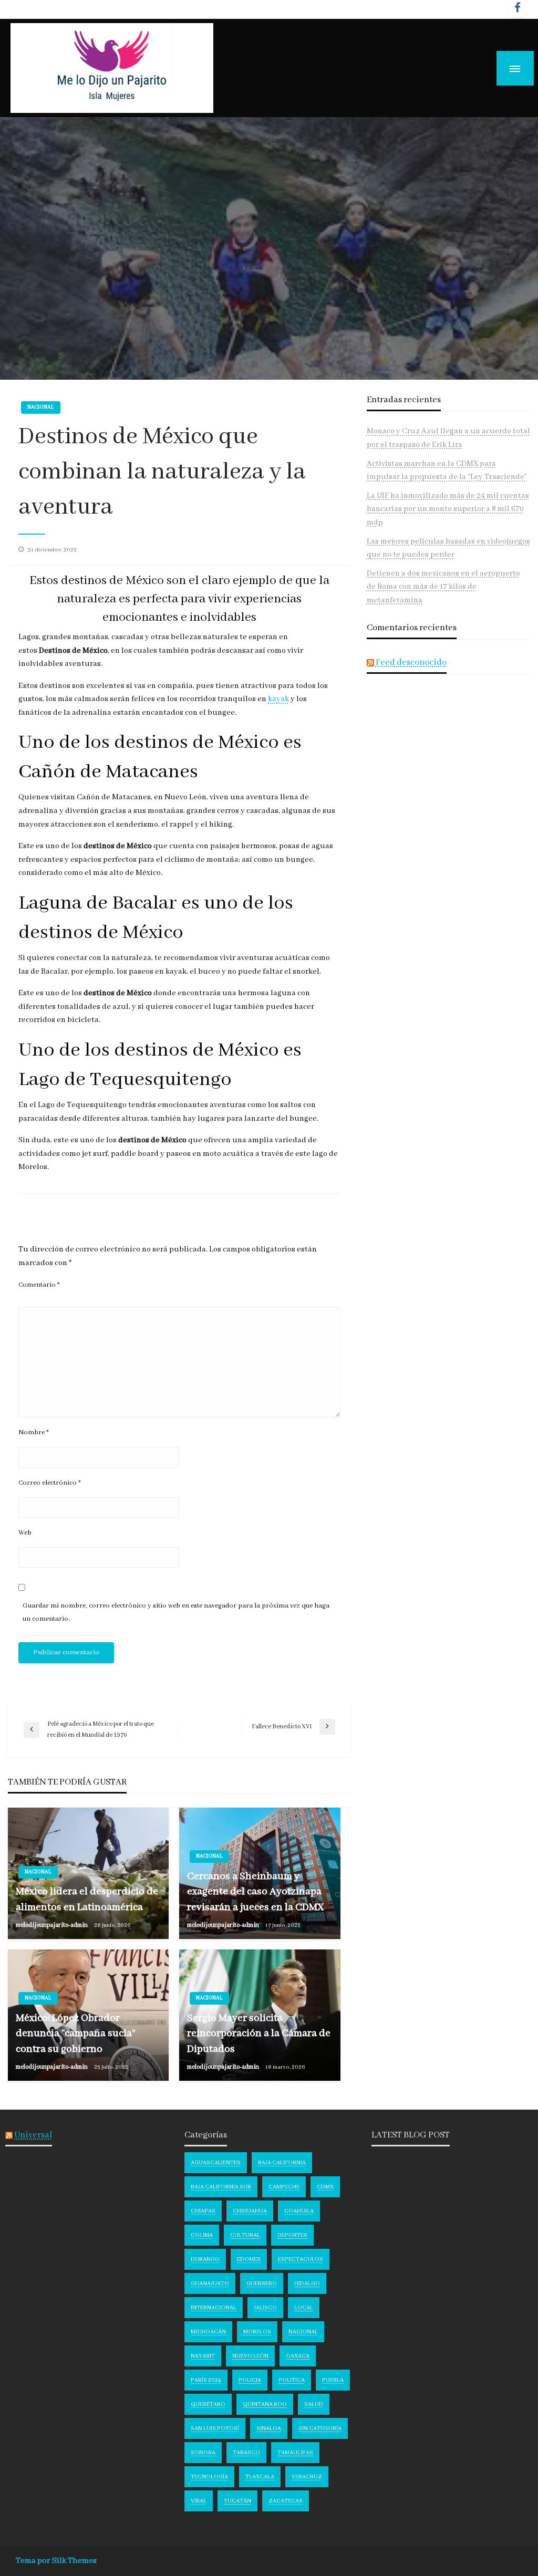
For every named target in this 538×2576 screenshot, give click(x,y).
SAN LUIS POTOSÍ (215, 2428)
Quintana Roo (265, 2404)
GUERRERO (262, 2283)
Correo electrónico (50, 1483)
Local (304, 2308)
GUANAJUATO (210, 2283)
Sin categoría (320, 2428)
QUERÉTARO (208, 2404)
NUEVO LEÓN (250, 2356)
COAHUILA (299, 2211)
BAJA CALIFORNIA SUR (221, 2187)
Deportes (292, 2235)
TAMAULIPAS (295, 2453)
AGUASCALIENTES (216, 2163)
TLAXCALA (260, 2477)
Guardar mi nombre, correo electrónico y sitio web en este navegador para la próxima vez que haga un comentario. (176, 1612)
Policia (250, 2380)
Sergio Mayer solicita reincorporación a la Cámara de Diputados (259, 2033)
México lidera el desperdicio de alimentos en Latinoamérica (87, 1899)
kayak (278, 699)
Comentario (39, 1285)
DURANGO (205, 2259)
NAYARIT (203, 2356)
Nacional (41, 407)
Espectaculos (301, 2259)
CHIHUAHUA (250, 2211)
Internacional (214, 2308)
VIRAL (199, 2501)
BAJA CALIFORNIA (282, 2163)
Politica (292, 2380)
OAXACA (298, 2356)
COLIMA (202, 2235)
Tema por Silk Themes (56, 2561)
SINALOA (269, 2428)
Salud (314, 2404)
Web (25, 1533)
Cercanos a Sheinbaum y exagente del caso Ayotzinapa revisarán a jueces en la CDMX (255, 1892)
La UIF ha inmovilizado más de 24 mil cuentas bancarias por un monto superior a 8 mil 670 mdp (448, 509)
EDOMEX (249, 2259)
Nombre (34, 1432)
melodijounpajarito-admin (52, 1925)
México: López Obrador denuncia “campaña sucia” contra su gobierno (76, 2033)
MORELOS (257, 2332)
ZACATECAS (286, 2501)
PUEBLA (333, 2380)
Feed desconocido (411, 663)
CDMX (325, 2187)
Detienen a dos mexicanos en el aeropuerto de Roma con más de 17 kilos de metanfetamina (443, 587)
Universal (33, 2135)
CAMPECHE (284, 2187)
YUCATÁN (237, 2501)
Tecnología (209, 2477)
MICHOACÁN (208, 2332)
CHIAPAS (203, 2211)
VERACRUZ (307, 2477)
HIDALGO (307, 2283)
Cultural (245, 2235)
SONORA (203, 2453)
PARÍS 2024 (206, 2380)
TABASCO (246, 2453)
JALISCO (265, 2308)
